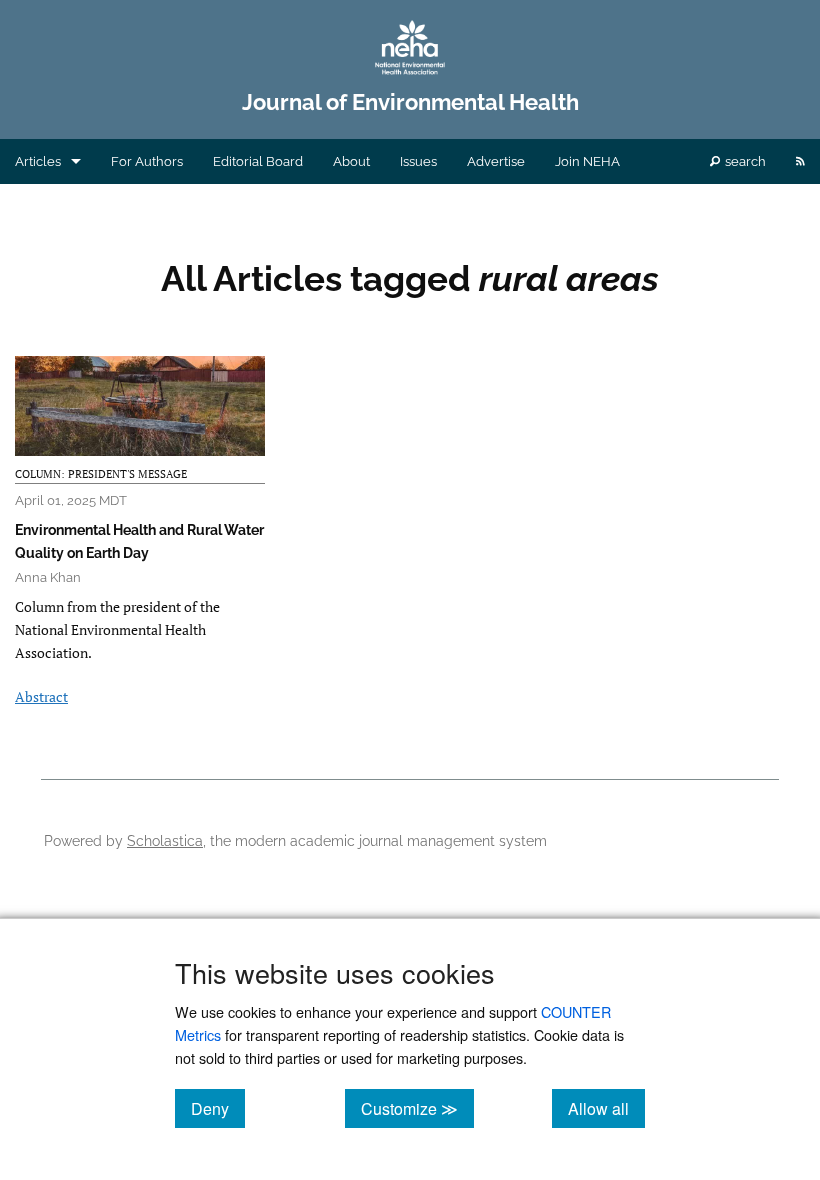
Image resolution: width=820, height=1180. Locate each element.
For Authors (147, 161)
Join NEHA (587, 161)
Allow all (606, 1108)
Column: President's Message (101, 474)
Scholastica (165, 840)
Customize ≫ (417, 1108)
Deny (218, 1108)
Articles (38, 161)
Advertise (496, 161)
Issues (418, 161)
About (351, 161)
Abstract (41, 696)
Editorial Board (258, 161)
